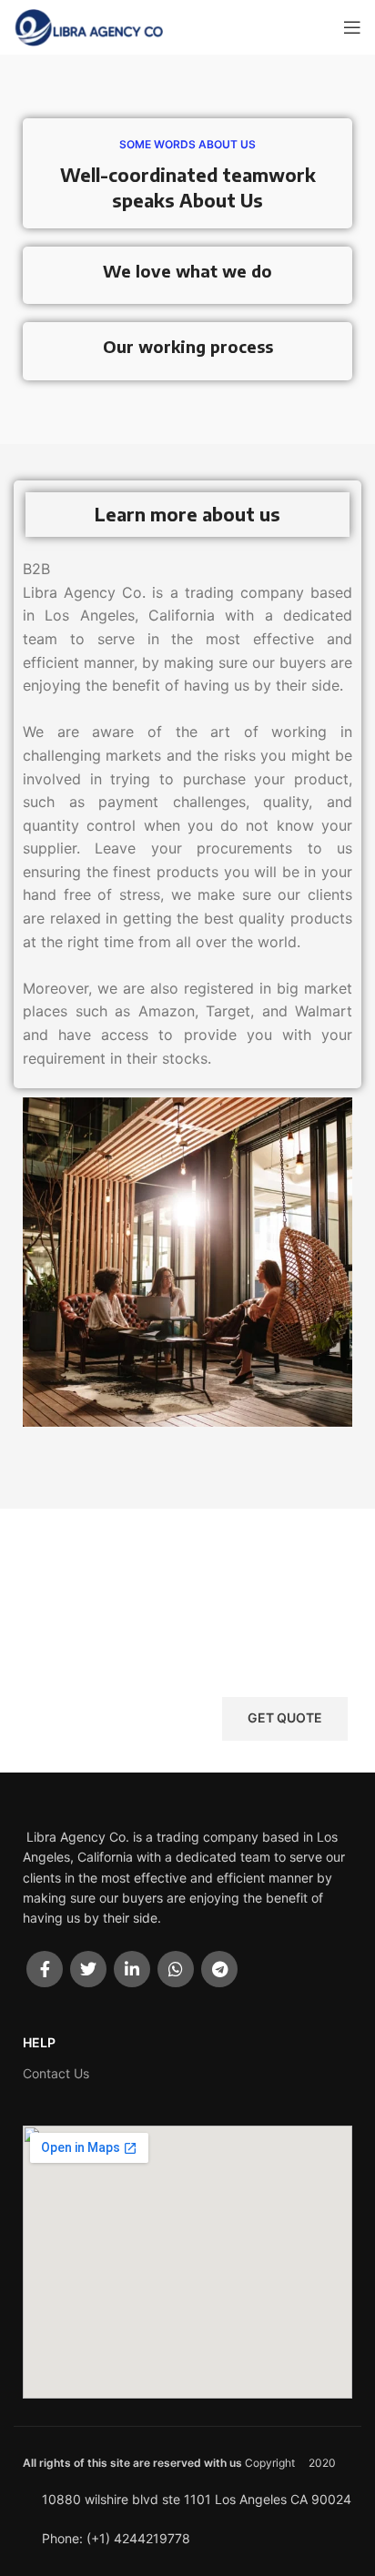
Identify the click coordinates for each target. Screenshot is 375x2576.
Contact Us (56, 2073)
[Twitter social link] (88, 1969)
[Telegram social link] (219, 1969)
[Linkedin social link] (132, 1969)
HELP (39, 2042)
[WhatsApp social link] (176, 1969)
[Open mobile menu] (352, 27)
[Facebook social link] (45, 1969)
